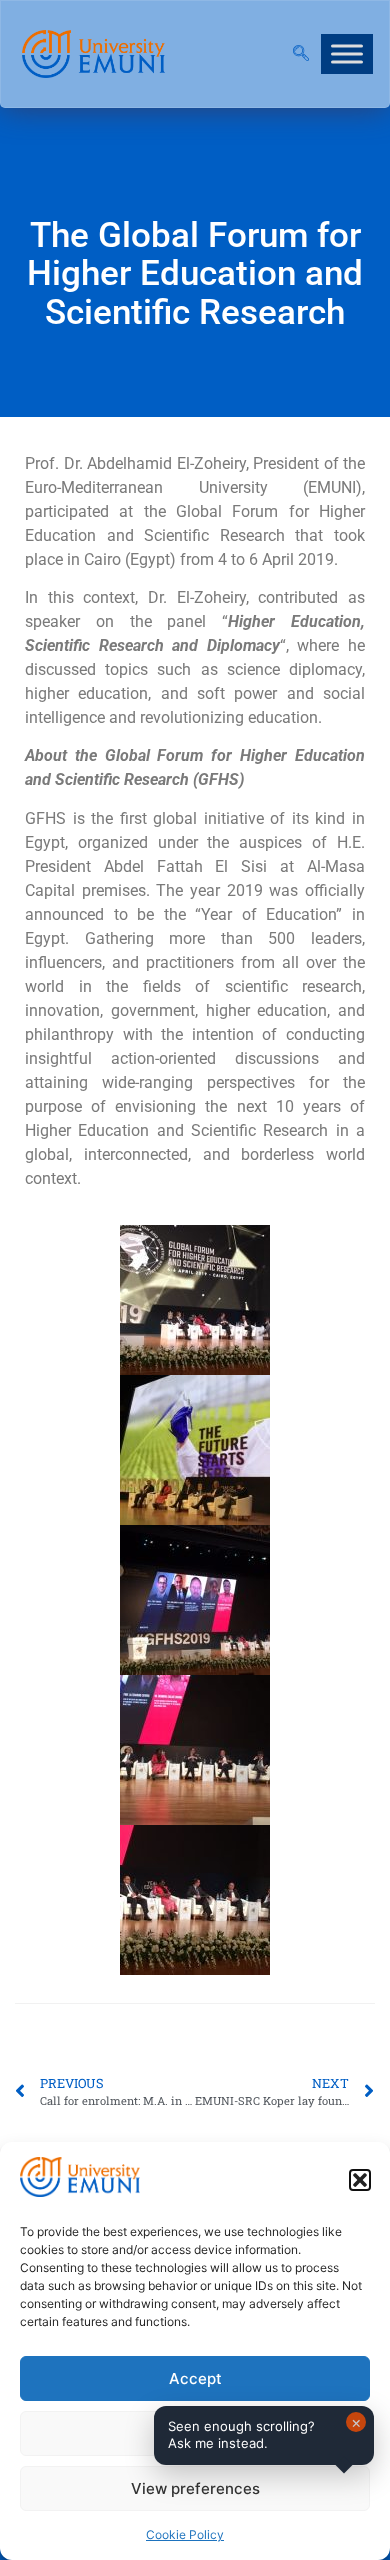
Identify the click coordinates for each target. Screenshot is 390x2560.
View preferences (195, 2488)
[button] (360, 2180)
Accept (195, 2378)
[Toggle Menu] (347, 53)
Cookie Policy (185, 2534)
